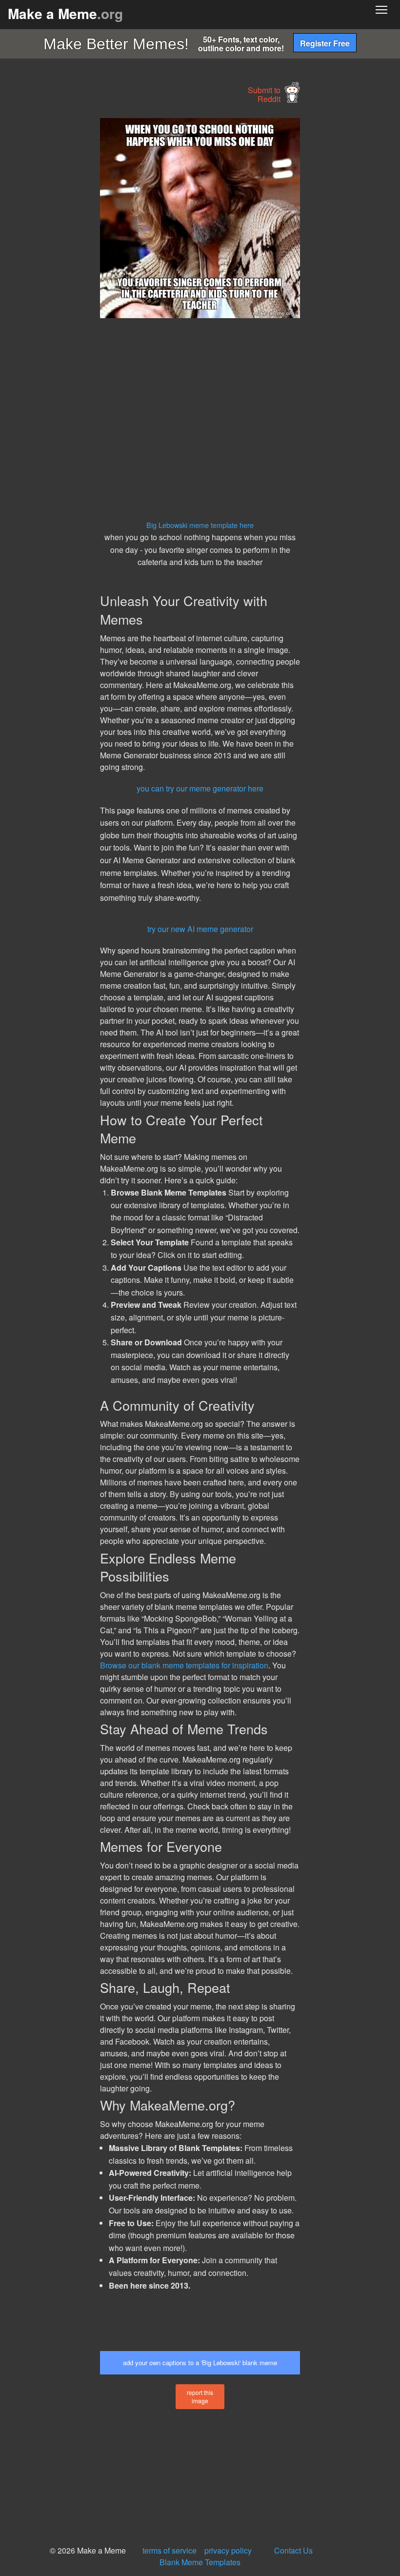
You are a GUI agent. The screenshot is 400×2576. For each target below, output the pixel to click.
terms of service (170, 2550)
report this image (200, 2396)
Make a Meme (65, 13)
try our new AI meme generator (200, 929)
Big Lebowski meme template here (200, 525)
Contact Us (293, 2550)
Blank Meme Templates (200, 2562)
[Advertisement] (73, 264)
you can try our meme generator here (200, 788)
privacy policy (228, 2550)
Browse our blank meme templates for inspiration (184, 1665)
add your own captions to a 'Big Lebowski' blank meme (200, 2363)
